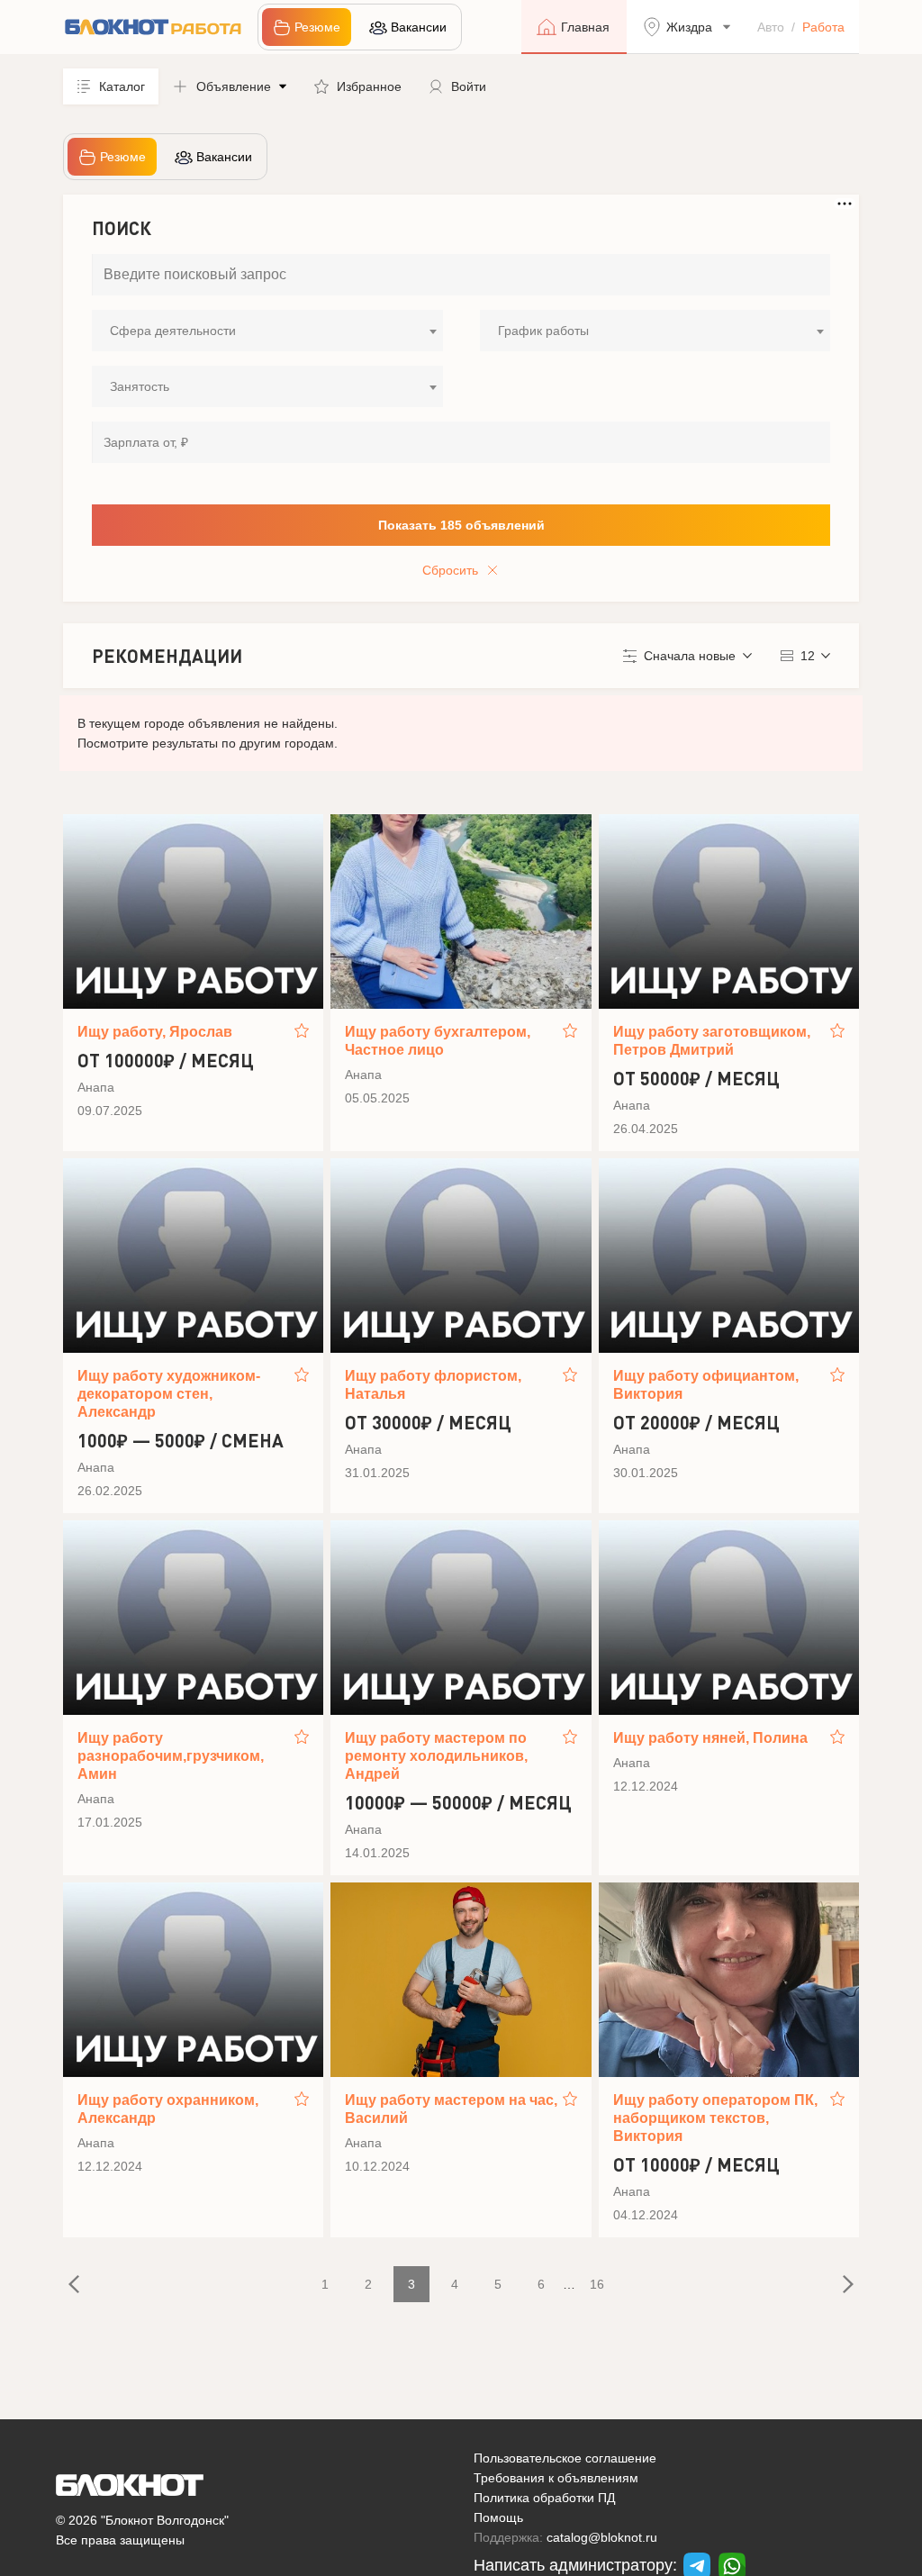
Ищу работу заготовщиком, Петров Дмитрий (712, 1041)
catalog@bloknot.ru (602, 2537)
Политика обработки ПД (544, 2498)
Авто (771, 27)
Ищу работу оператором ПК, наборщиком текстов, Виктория (715, 2118)
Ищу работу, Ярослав (155, 1032)
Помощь (498, 2517)
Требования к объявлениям (556, 2478)
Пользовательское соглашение (565, 2458)
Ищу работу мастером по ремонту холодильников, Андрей (436, 1756)
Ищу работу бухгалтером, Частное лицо (438, 1041)
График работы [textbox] (543, 331)
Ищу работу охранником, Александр (168, 2109)
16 (597, 2284)
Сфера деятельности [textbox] (173, 331)
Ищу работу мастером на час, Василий (451, 2109)
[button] (230, 86)
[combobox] (267, 331)
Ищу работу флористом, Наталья (433, 1385)
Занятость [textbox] (140, 386)
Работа (823, 27)
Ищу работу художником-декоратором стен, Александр (169, 1394)
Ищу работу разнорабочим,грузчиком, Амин (171, 1756)
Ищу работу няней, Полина (710, 1738)
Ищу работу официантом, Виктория (706, 1385)
